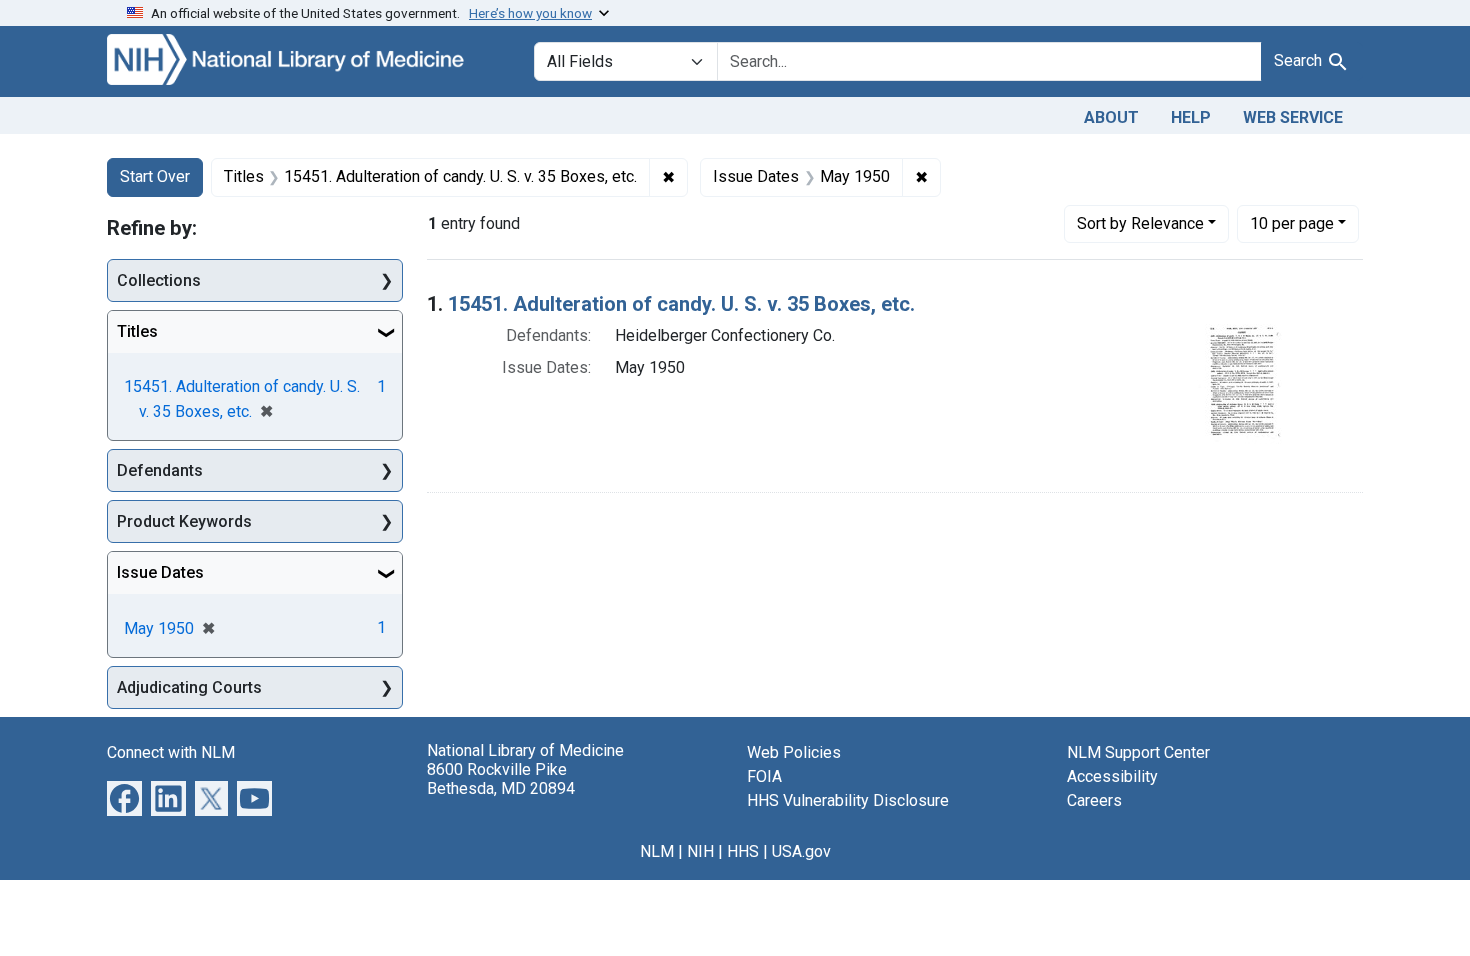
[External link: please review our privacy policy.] (124, 797)
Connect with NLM (171, 752)
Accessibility (1112, 776)
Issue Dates (160, 572)
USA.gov (801, 851)
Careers (1094, 800)
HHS (743, 851)
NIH (700, 851)
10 (1292, 223)
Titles (137, 331)
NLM (657, 851)
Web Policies (794, 752)
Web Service (1293, 117)
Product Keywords (184, 521)
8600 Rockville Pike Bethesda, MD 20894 (501, 779)
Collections (159, 280)
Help (1191, 117)
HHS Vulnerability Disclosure (848, 800)
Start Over (155, 176)
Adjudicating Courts (189, 687)
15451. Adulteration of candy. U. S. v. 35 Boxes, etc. (681, 304)
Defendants (160, 470)
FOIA (764, 776)
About (1111, 117)
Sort (1140, 223)
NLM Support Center (1138, 752)
